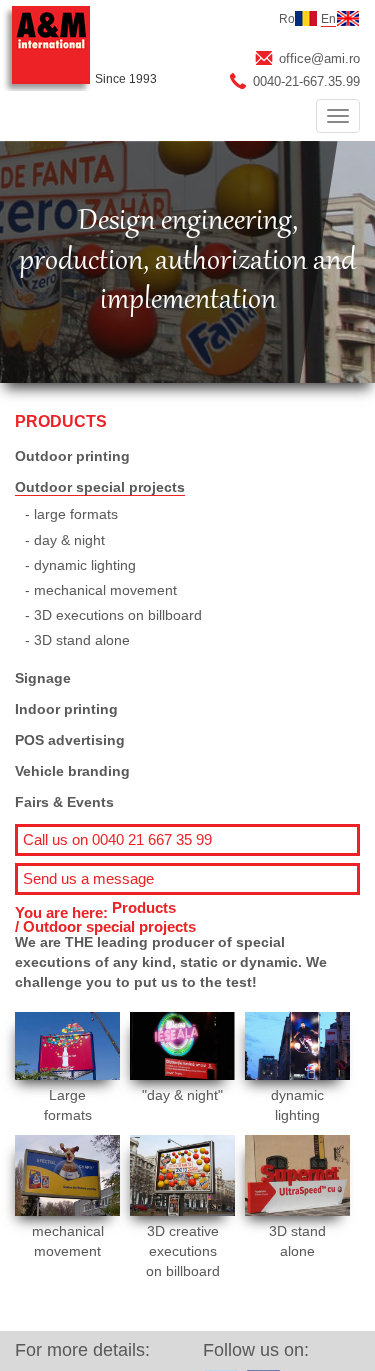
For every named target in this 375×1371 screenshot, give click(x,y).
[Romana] (306, 18)
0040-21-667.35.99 (306, 81)
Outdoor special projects (100, 487)
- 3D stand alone (77, 640)
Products (144, 907)
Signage (43, 678)
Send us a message (88, 878)
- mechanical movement (101, 590)
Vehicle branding (72, 771)
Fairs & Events (64, 802)
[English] (348, 18)
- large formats (71, 514)
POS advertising (70, 740)
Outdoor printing (72, 456)
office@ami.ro (319, 58)
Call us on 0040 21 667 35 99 (117, 839)
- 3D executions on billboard (113, 615)
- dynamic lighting (80, 565)
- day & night (65, 540)
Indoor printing (66, 709)
